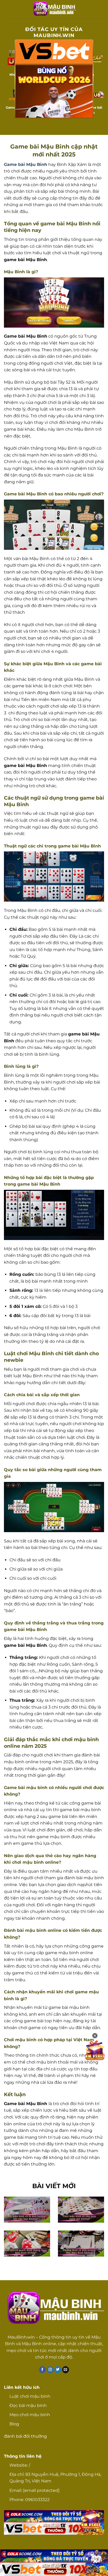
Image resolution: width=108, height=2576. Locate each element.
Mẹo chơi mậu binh (30, 2415)
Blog (14, 2424)
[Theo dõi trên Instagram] (50, 2370)
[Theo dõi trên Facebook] (43, 2370)
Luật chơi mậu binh (30, 2396)
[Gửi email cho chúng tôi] (66, 2370)
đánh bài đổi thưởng (25, 2436)
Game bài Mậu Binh (26, 164)
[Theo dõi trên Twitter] (58, 2370)
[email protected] (41, 2490)
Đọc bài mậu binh (28, 2405)
